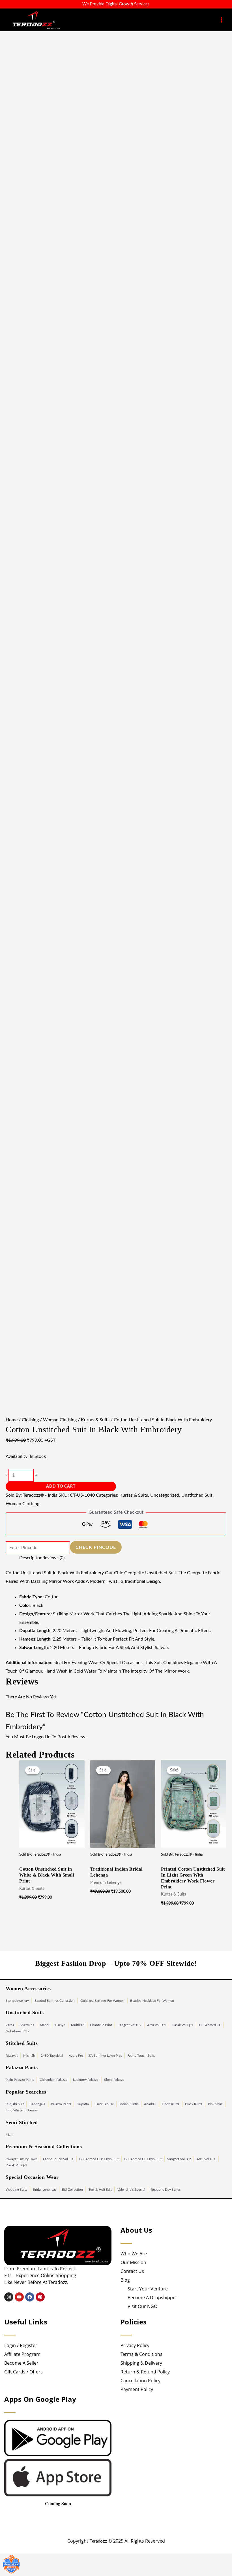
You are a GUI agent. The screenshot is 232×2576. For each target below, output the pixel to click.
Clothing (30, 1420)
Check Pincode (96, 1547)
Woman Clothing (60, 1420)
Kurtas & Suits (95, 1420)
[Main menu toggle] (222, 20)
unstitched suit (197, 1495)
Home (12, 1420)
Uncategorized (165, 1495)
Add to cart (61, 1486)
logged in (41, 1737)
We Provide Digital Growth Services (116, 4)
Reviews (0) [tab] (53, 1558)
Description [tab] (31, 1558)
